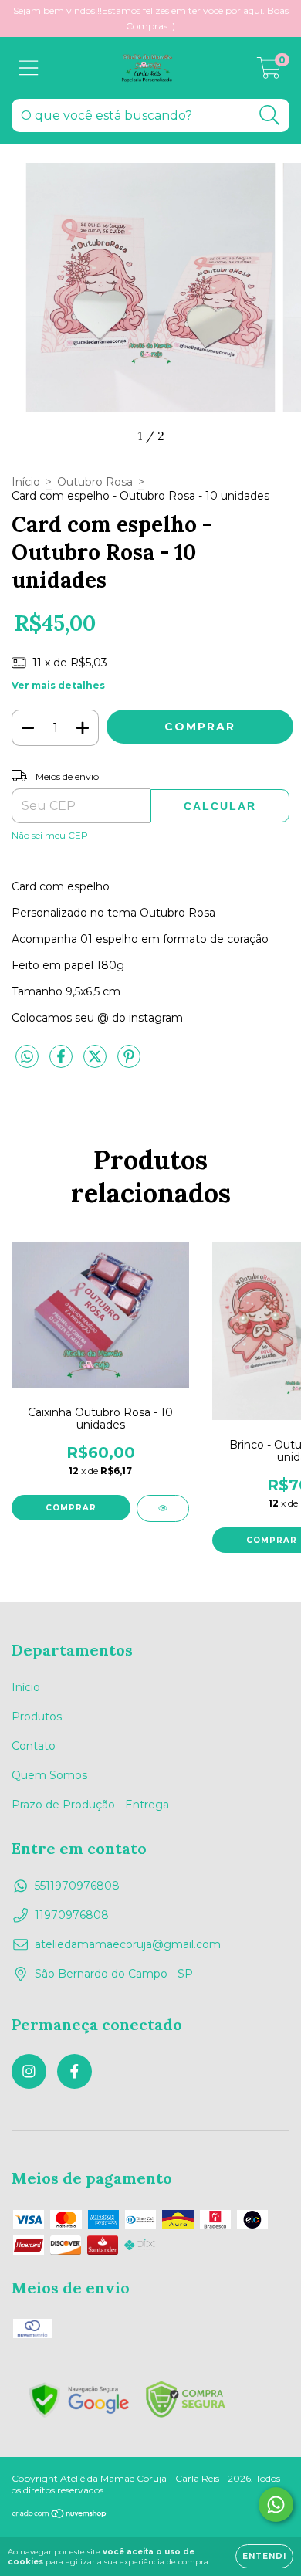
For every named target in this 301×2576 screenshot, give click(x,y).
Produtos (37, 1717)
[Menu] (29, 68)
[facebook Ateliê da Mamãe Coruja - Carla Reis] (74, 2071)
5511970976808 (77, 1886)
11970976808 (72, 1915)
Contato (34, 1746)
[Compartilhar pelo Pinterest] (129, 1063)
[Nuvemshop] (60, 2515)
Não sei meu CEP (50, 835)
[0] (269, 72)
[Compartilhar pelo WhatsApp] (27, 1057)
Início (26, 482)
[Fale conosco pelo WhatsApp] (276, 2505)
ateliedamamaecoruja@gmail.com (128, 1944)
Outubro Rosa (95, 482)
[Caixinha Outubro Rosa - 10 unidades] (163, 1508)
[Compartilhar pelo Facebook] (63, 1063)
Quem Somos (49, 1775)
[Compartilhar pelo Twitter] (96, 1063)
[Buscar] (270, 115)
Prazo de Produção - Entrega (90, 1805)
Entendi (264, 2556)
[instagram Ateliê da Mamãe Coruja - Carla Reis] (29, 2071)
